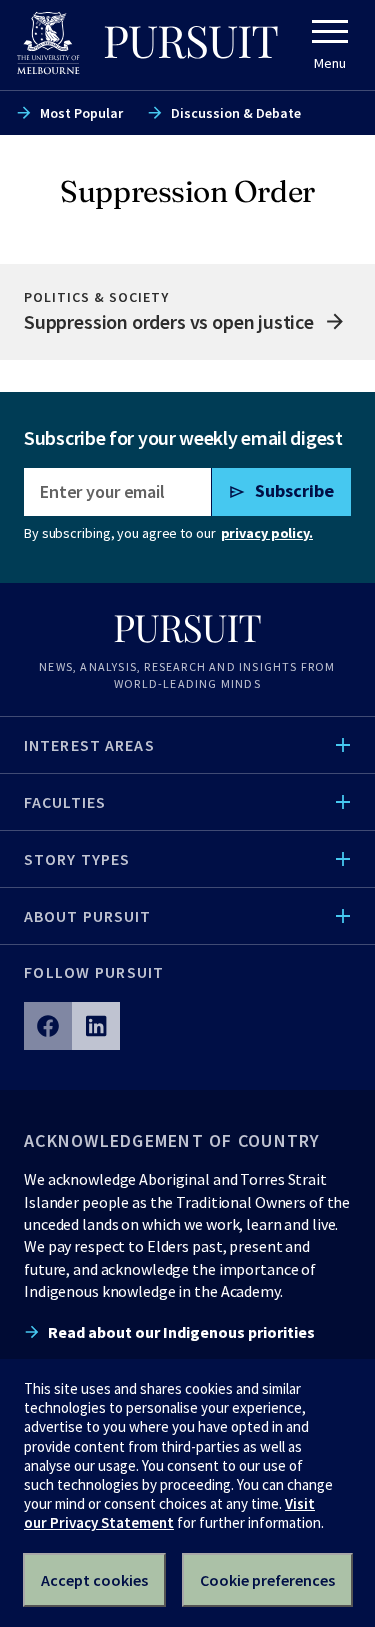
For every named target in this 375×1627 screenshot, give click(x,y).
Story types (77, 859)
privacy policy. (267, 533)
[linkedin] (96, 1026)
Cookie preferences (267, 1580)
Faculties (65, 802)
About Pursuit (88, 916)
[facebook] (48, 1026)
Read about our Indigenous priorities (181, 1332)
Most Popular (81, 113)
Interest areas (89, 745)
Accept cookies (94, 1580)
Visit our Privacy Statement (169, 1513)
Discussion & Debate (236, 113)
